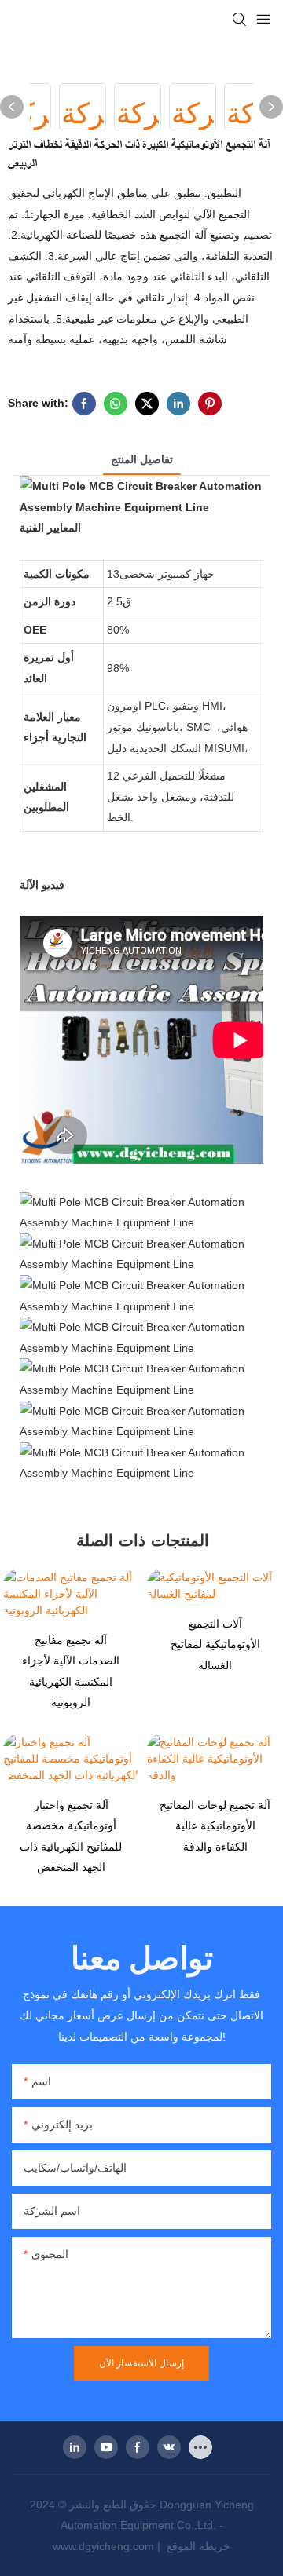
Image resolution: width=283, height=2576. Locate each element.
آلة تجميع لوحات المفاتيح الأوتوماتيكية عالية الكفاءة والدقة (215, 1826)
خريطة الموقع (197, 2546)
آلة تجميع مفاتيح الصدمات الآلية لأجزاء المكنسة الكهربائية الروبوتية (71, 1672)
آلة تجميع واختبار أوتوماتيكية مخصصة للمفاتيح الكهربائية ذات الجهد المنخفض (71, 1836)
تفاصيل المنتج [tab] (142, 459)
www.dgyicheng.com (105, 2546)
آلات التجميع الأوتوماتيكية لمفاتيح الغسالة (215, 1644)
